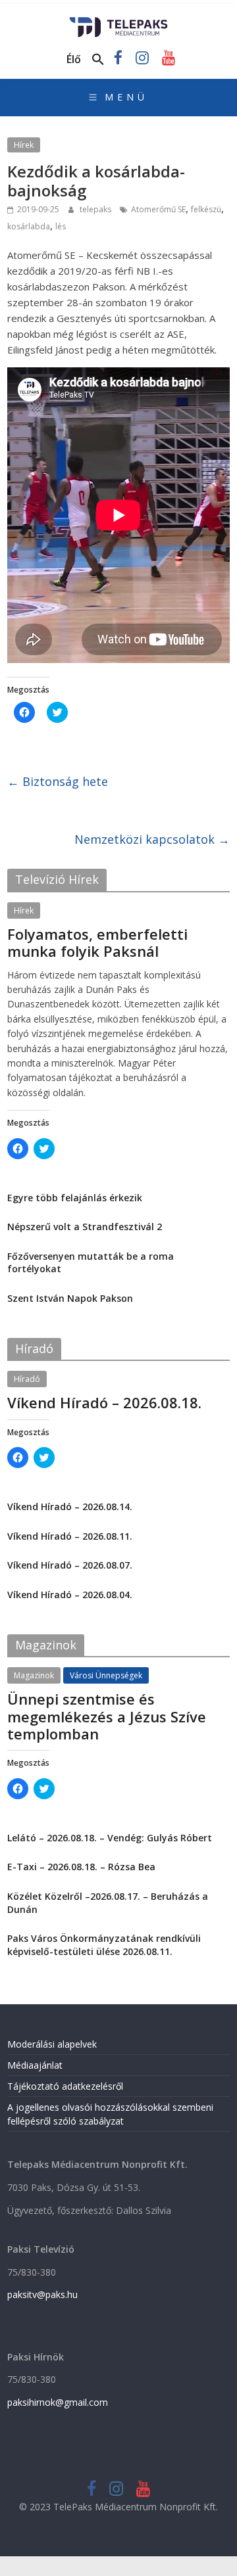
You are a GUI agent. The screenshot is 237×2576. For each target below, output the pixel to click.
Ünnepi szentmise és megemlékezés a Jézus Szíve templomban (107, 1716)
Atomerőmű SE (158, 209)
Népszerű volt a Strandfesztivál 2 (85, 1227)
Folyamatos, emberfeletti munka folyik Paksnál (97, 942)
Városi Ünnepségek (106, 1675)
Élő (74, 59)
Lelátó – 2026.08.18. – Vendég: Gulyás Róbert (110, 1838)
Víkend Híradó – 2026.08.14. (70, 1506)
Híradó (27, 1379)
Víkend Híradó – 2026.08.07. (70, 1565)
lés (61, 226)
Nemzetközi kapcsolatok (152, 839)
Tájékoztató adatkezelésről (65, 2086)
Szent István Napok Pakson (70, 1298)
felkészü (206, 209)
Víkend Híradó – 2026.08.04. (70, 1595)
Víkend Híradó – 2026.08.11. (70, 1536)
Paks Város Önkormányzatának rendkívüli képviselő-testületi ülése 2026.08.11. (104, 1945)
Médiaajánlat (35, 2065)
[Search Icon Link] (98, 60)
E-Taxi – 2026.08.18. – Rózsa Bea (81, 1867)
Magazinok (34, 1675)
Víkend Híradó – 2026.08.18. (104, 1402)
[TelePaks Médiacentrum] (119, 21)
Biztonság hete (58, 781)
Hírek (24, 145)
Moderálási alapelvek (52, 2044)
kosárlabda (29, 226)
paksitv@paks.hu (42, 2294)
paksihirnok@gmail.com (58, 2402)
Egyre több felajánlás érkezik (75, 1198)
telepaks (96, 209)
